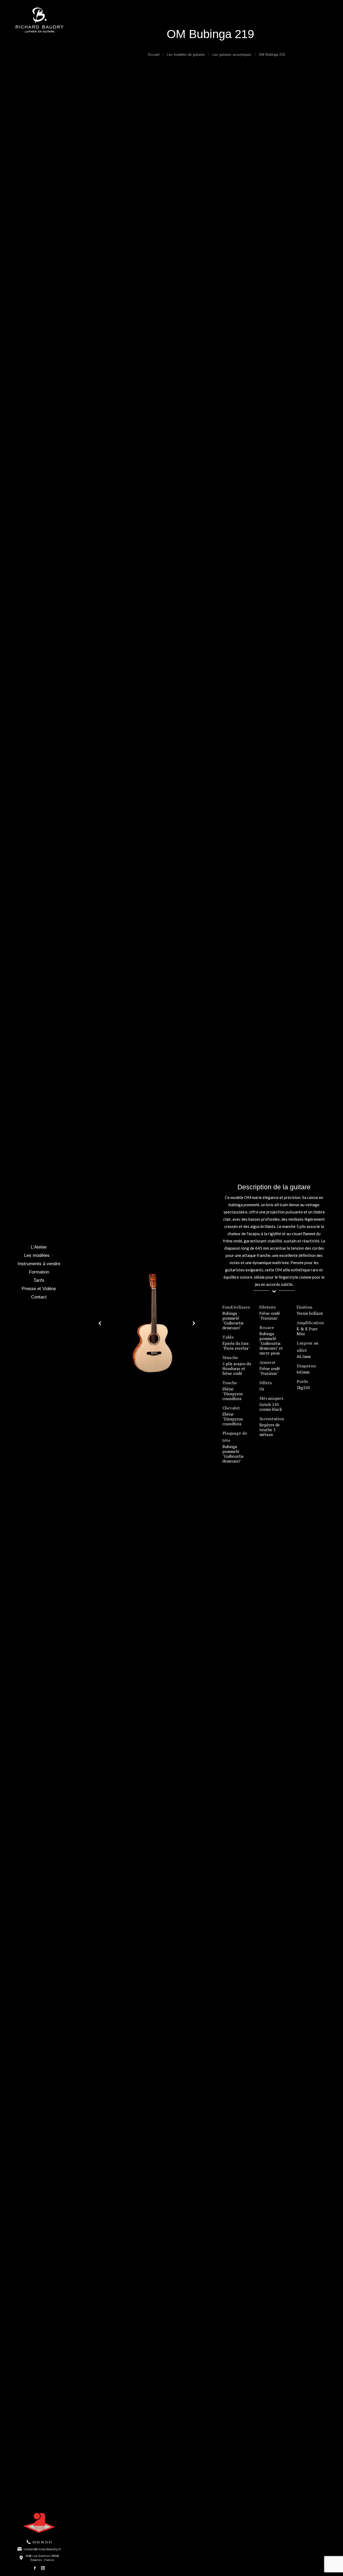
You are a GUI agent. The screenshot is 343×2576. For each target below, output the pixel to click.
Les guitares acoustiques (232, 55)
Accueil (154, 55)
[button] (100, 1323)
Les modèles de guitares (186, 55)
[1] (152, 1323)
